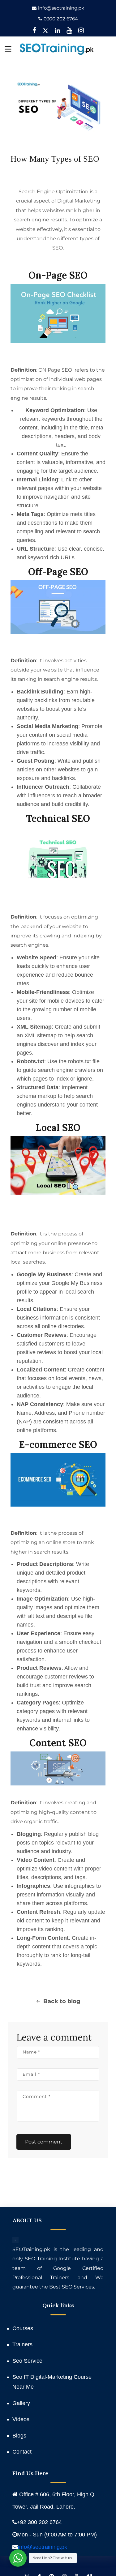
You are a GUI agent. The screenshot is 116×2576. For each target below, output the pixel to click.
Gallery (21, 2403)
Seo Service (27, 2361)
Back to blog (62, 2001)
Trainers (22, 2344)
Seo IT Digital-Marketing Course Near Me (52, 2382)
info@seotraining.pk (61, 8)
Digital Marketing (79, 201)
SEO (67, 370)
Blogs (19, 2436)
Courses (23, 2328)
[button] (8, 49)
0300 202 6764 (61, 19)
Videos (21, 2419)
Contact (22, 2452)
